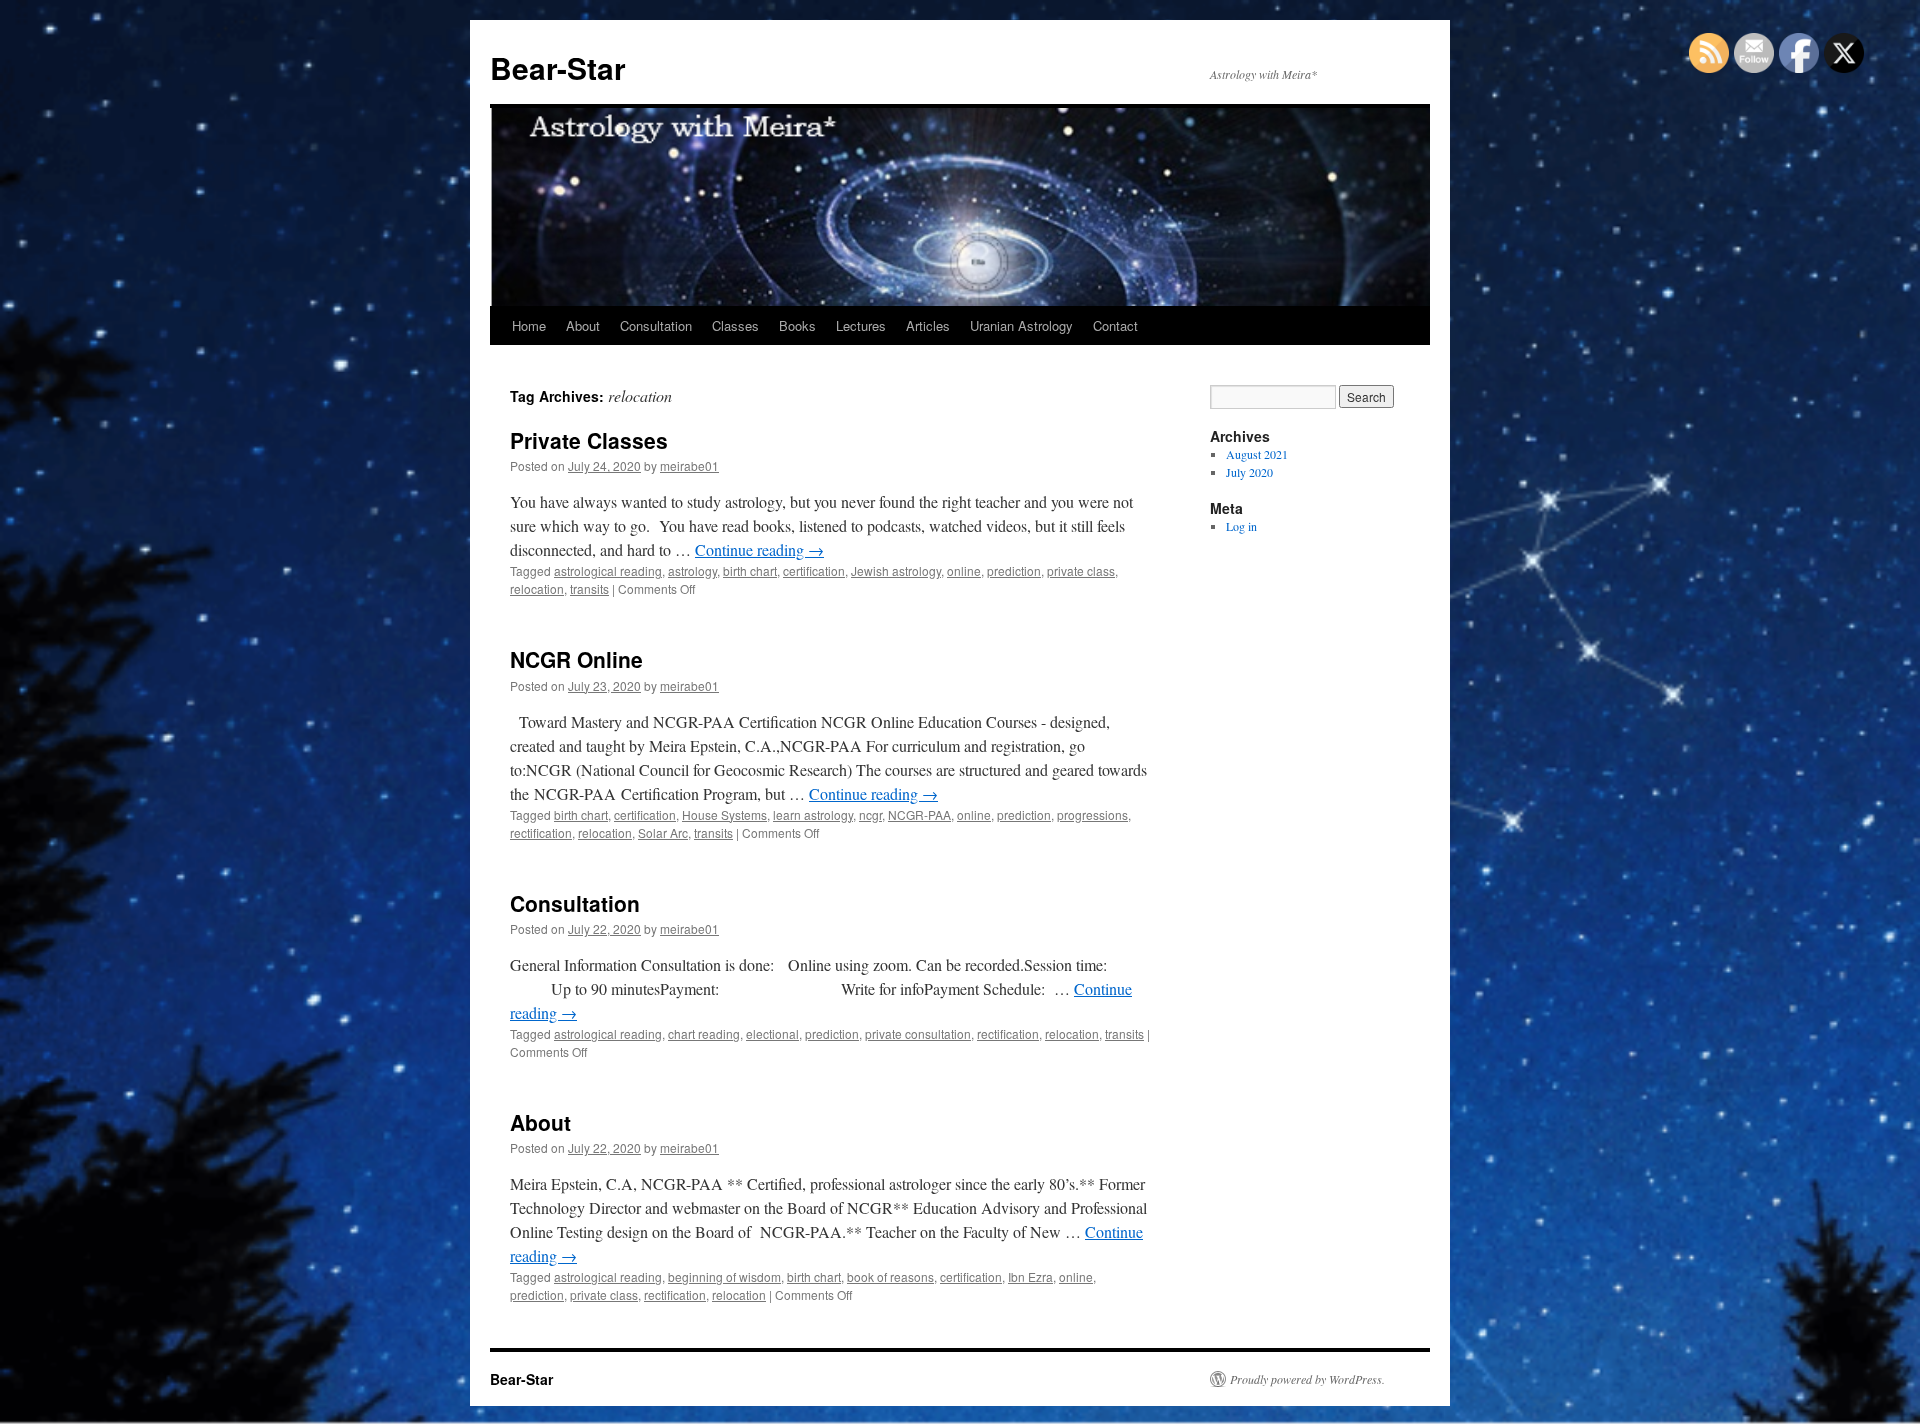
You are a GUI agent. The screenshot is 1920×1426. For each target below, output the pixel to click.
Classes (735, 325)
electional (772, 1033)
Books (797, 325)
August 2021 (1257, 454)
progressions (1092, 814)
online (964, 570)
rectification (541, 832)
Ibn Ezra (1030, 1276)
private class (1081, 570)
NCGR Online (576, 659)
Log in (1241, 526)
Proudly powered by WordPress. (1307, 1379)
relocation (537, 588)
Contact (1115, 325)
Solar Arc (663, 832)
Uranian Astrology (1021, 325)
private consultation (918, 1033)
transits (589, 588)
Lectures (861, 325)
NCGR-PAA (919, 814)
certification (814, 570)
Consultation (656, 325)
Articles (928, 325)
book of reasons (890, 1276)
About (583, 325)
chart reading (704, 1033)
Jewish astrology (896, 570)
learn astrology (813, 814)
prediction (1014, 570)
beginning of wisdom (724, 1276)
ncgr (870, 814)
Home (529, 325)
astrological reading (608, 570)
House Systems (724, 814)
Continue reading (759, 549)
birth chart (750, 570)
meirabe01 (689, 465)
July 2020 (1249, 472)
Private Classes (589, 440)
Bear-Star (558, 67)
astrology (692, 570)
